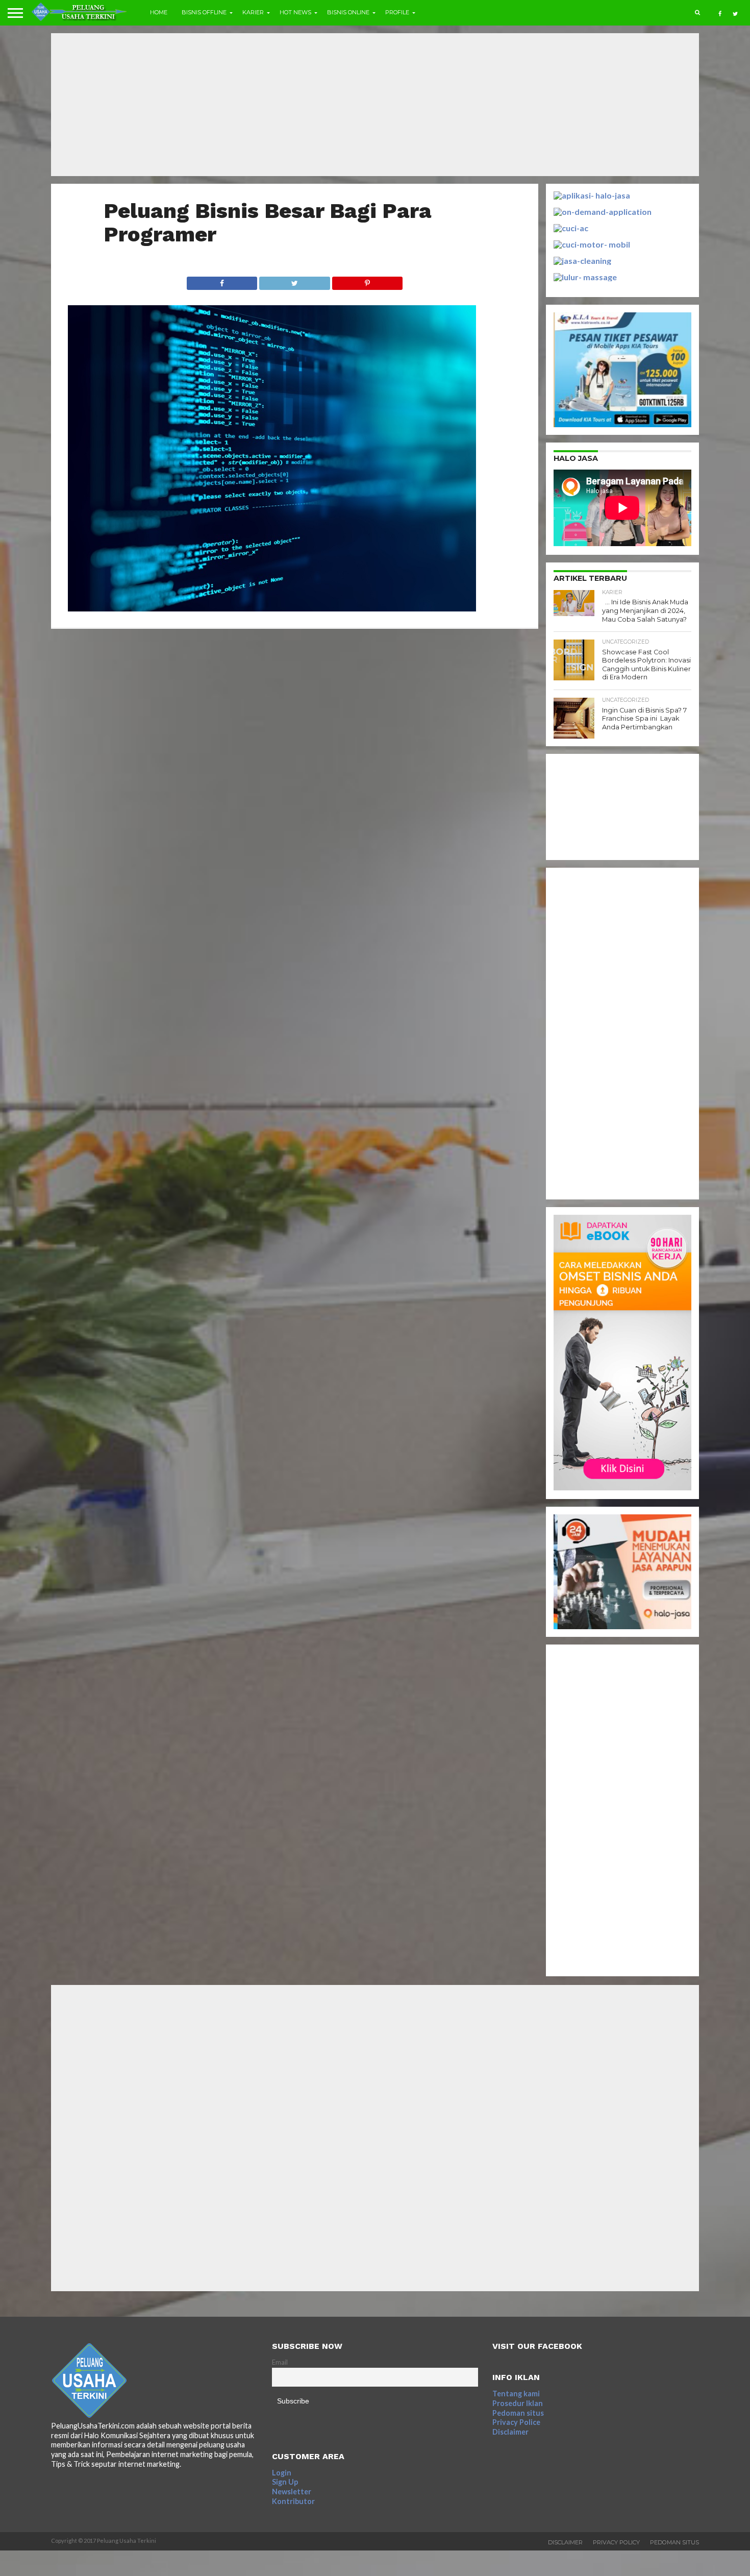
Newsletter (292, 2492)
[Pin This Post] (367, 280)
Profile (397, 12)
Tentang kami (516, 2394)
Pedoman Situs (674, 2542)
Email (280, 2362)
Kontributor (293, 2501)
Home (159, 12)
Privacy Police (516, 2422)
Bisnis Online (348, 12)
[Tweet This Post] (294, 280)
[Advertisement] (375, 105)
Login (282, 2473)
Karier (253, 12)
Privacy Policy (616, 2542)
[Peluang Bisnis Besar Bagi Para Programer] (272, 608)
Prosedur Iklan (518, 2403)
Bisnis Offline (204, 12)
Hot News (295, 12)
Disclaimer (510, 2432)
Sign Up (285, 2482)
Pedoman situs (518, 2413)
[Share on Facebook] (222, 280)
